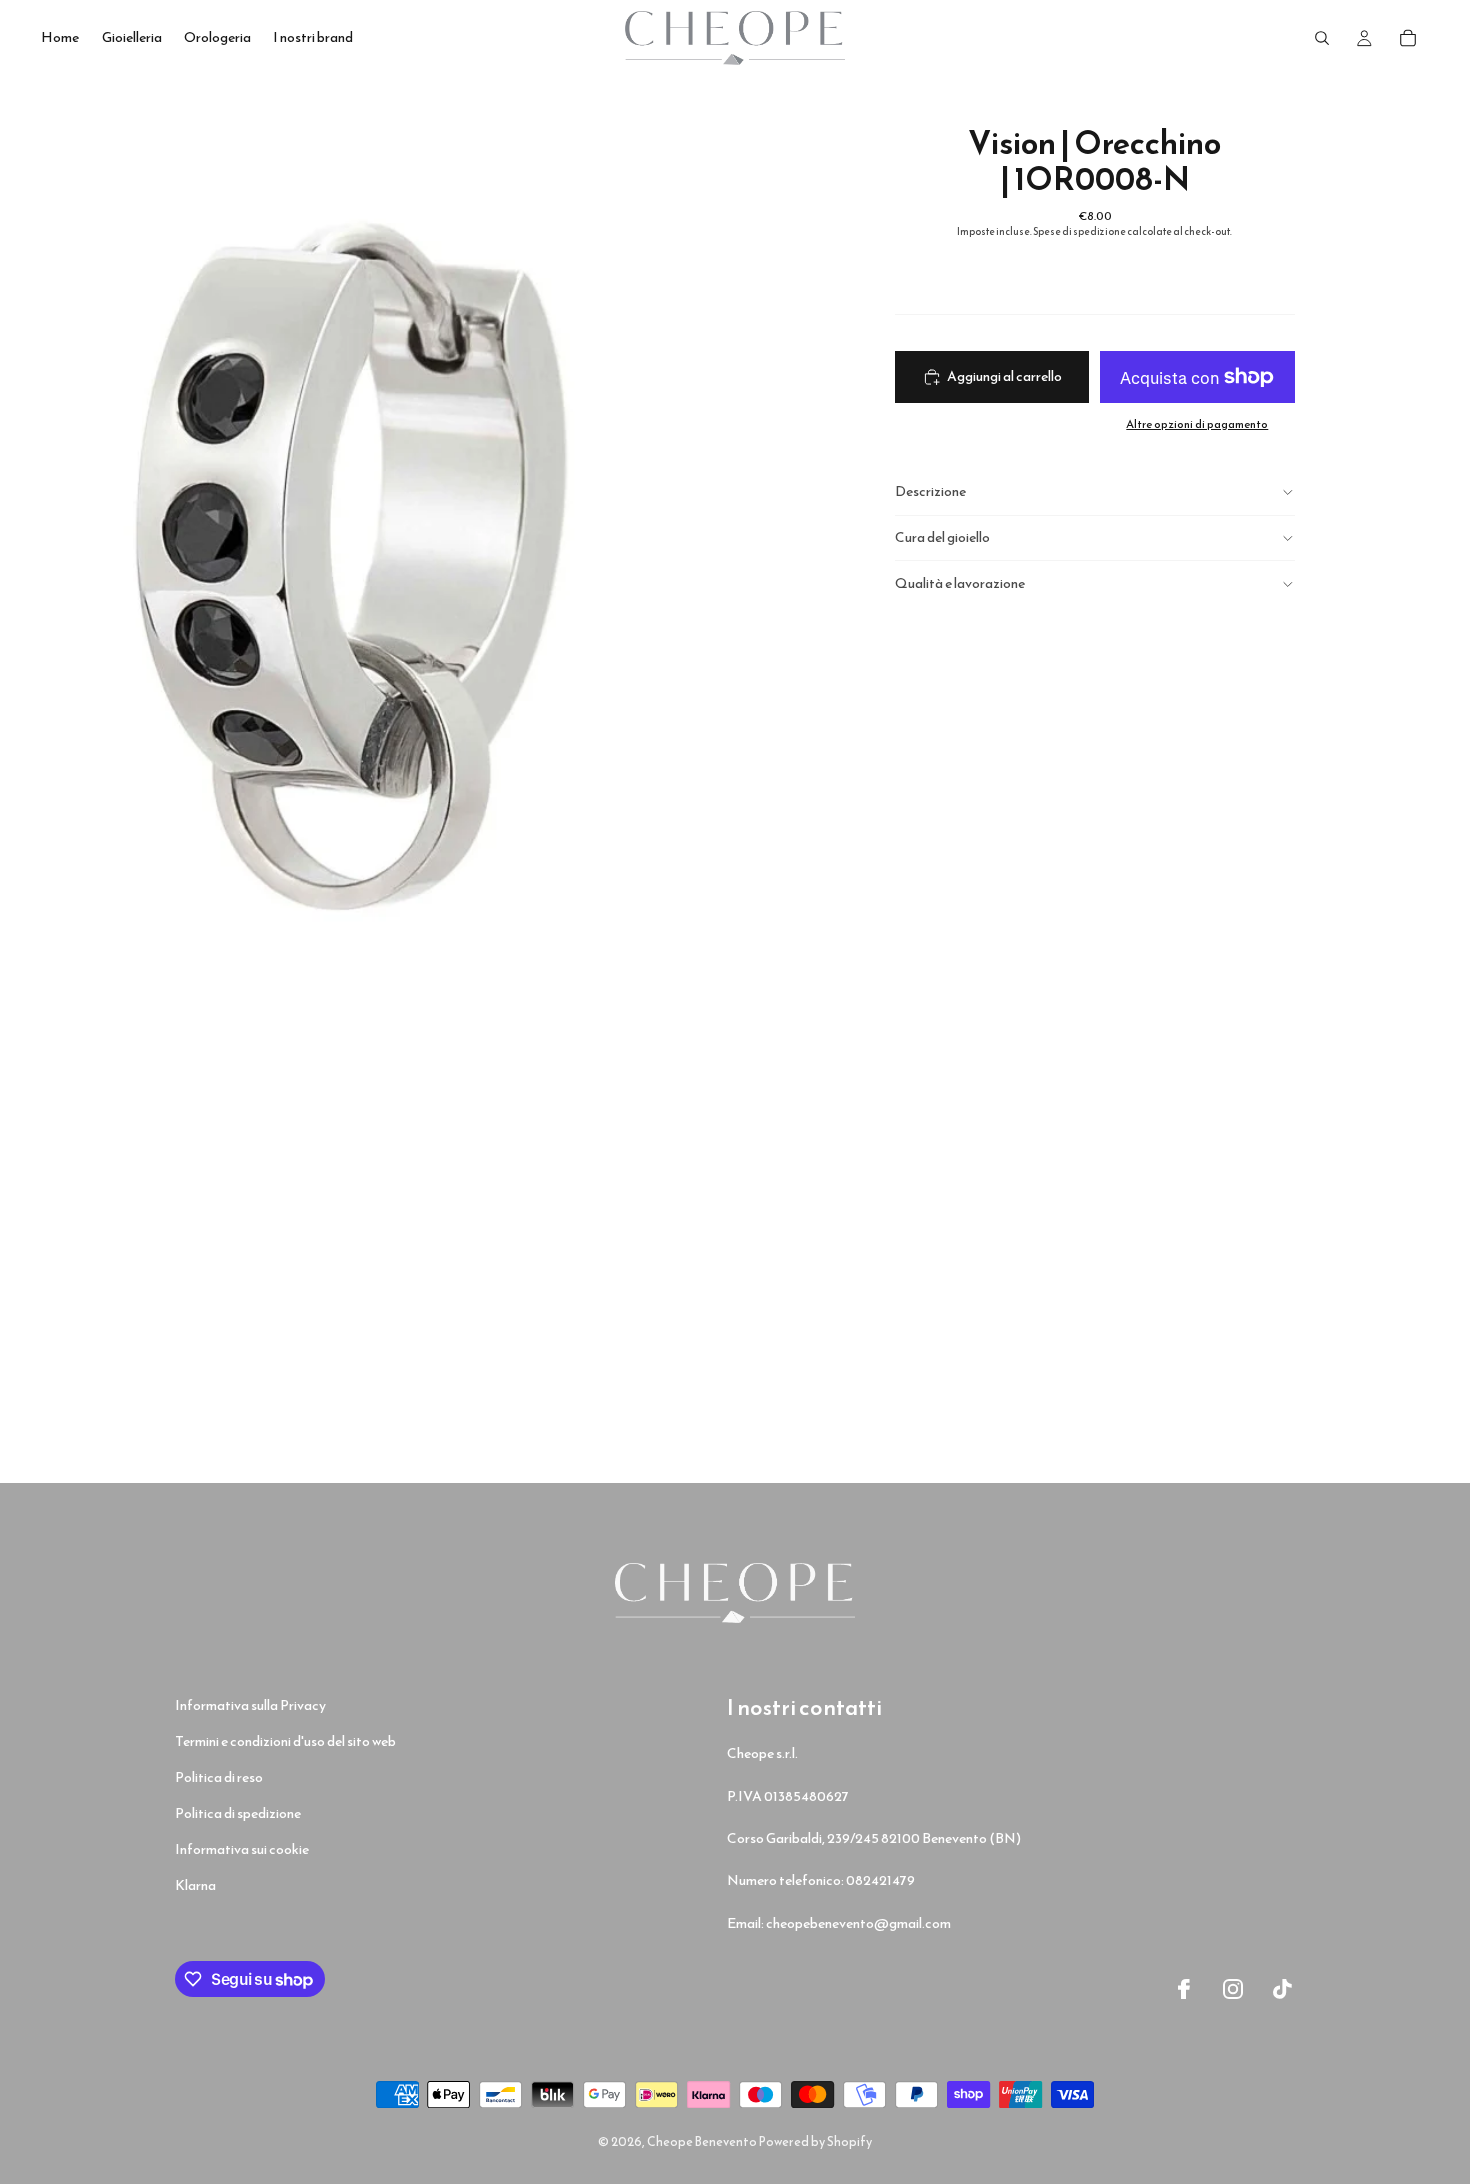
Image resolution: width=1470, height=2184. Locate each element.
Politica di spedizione (238, 1813)
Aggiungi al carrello (1004, 376)
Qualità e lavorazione (960, 583)
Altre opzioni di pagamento (1197, 424)
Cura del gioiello (942, 537)
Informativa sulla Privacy (250, 1705)
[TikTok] (1283, 1989)
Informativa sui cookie (242, 1849)
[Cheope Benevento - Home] (735, 1592)
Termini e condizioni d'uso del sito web (285, 1741)
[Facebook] (1184, 1989)
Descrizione (930, 491)
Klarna (195, 1885)
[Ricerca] (1322, 38)
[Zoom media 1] (367, 535)
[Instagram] (1233, 1989)
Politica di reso (219, 1777)
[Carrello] (1408, 38)
